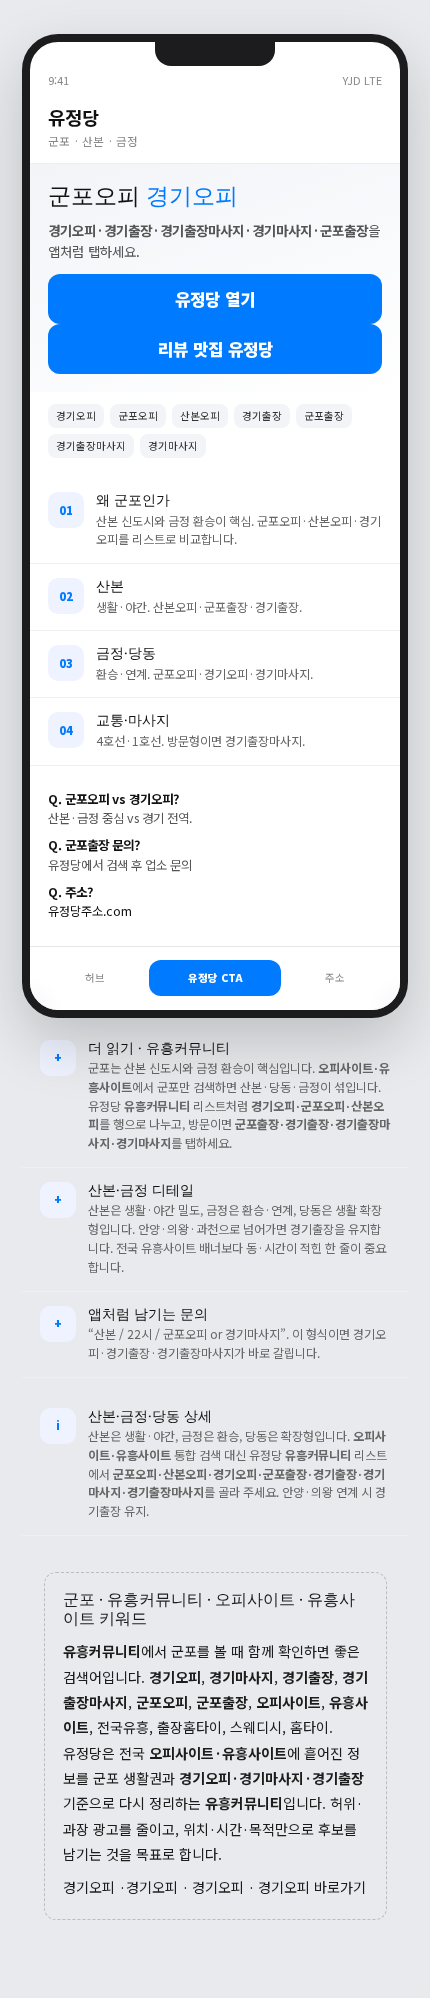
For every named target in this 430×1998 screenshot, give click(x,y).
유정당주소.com (90, 911)
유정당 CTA (215, 977)
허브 (95, 977)
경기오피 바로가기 (312, 1887)
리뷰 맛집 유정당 (215, 349)
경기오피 (89, 1887)
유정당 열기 (215, 299)
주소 (335, 977)
